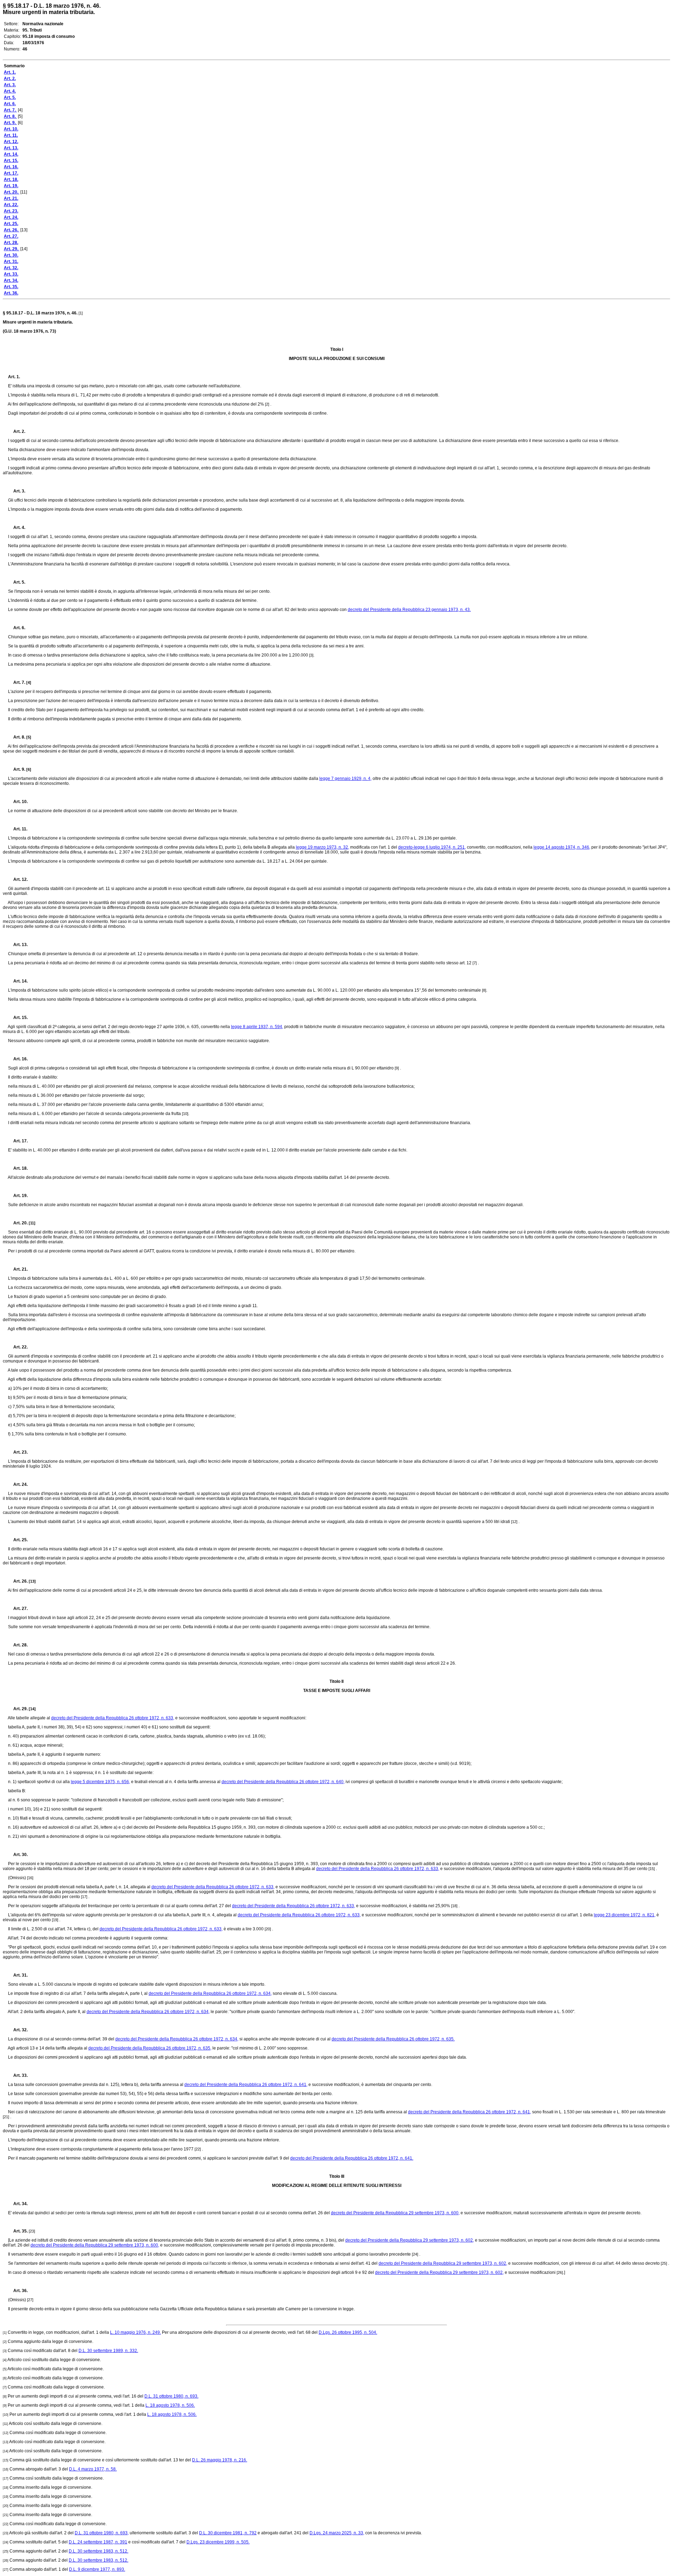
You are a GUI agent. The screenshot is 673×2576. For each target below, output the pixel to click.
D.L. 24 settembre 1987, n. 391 (98, 2542)
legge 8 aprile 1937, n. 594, (257, 1027)
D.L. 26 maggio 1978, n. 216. (220, 2460)
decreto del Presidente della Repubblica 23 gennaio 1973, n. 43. (409, 610)
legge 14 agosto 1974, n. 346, (562, 847)
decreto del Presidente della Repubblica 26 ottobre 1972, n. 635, (150, 2048)
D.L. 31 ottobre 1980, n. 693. (171, 2396)
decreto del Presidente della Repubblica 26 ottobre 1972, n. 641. (352, 2158)
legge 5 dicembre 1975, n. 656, (100, 1782)
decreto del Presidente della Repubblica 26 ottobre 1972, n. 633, (113, 1718)
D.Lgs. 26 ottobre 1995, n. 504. (348, 2332)
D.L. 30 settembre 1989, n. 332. (108, 2351)
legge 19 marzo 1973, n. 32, (322, 847)
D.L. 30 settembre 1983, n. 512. (98, 2551)
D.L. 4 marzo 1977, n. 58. (93, 2469)
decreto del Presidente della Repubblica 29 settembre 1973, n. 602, (410, 2240)
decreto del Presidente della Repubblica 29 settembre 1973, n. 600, (395, 2213)
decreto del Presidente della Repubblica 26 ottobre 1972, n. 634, (210, 1993)
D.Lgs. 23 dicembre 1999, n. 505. (218, 2542)
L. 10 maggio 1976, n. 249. (135, 2332)
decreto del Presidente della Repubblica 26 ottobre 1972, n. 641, (246, 2085)
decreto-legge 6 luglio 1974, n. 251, (432, 847)
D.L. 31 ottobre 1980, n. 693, (102, 2533)
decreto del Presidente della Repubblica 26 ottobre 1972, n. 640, (283, 1782)
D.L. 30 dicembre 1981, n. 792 (228, 2533)
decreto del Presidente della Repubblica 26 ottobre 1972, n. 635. (393, 2039)
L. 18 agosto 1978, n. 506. (170, 2405)
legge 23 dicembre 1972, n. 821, (625, 1915)
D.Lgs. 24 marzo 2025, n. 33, (337, 2533)
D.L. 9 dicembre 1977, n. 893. (97, 2569)
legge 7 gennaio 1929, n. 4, (345, 779)
